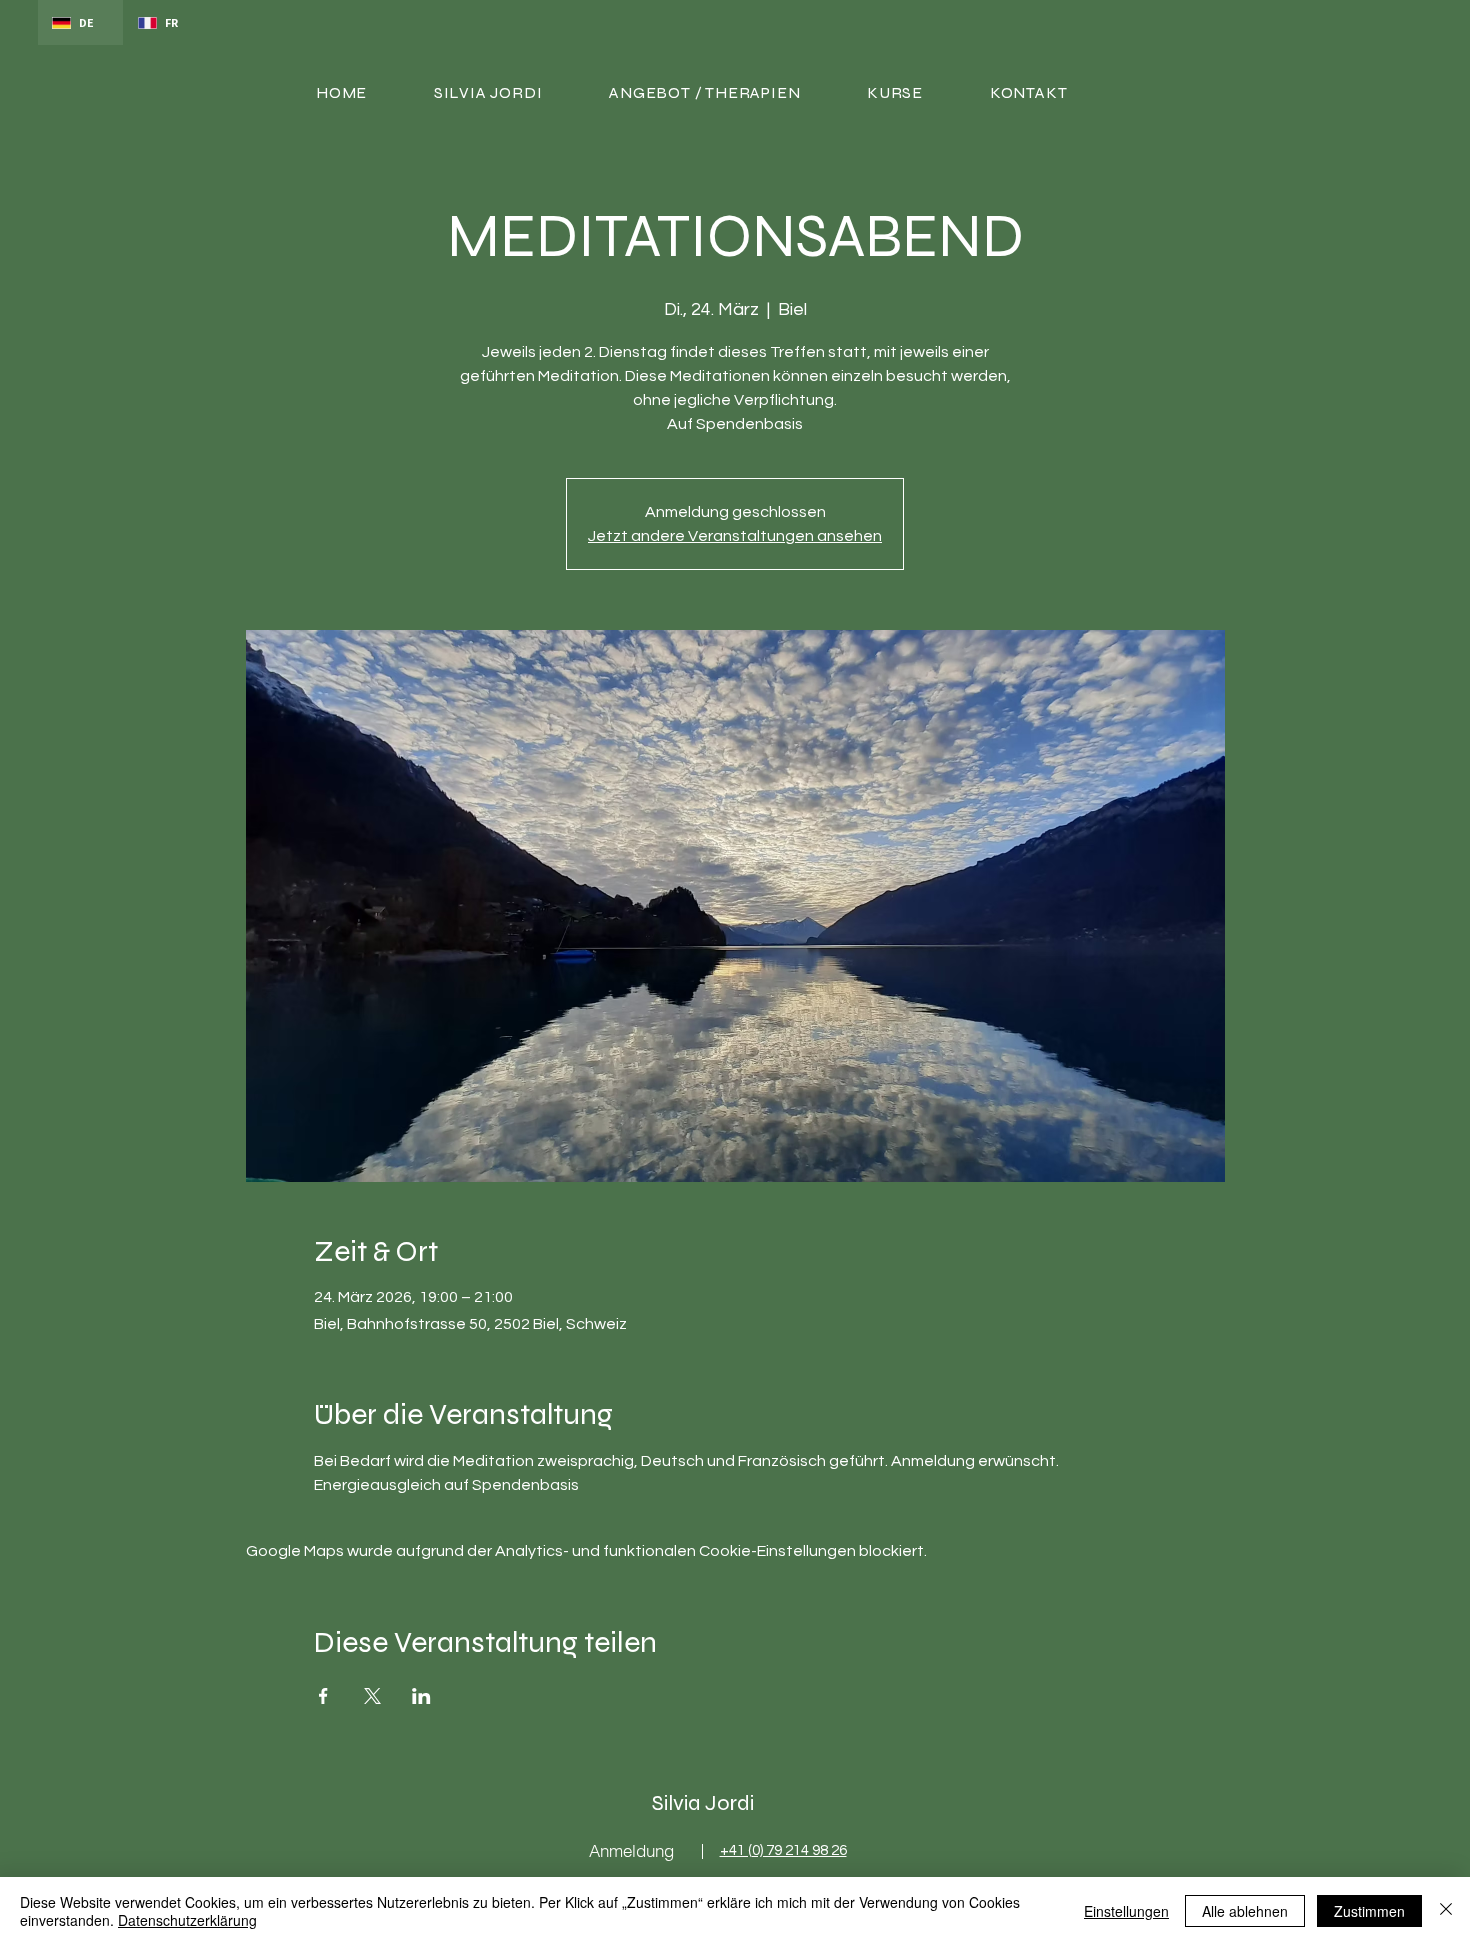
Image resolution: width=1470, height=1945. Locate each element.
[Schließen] (1446, 1911)
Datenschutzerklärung (187, 1920)
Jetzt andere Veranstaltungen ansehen (735, 536)
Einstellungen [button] (1126, 1911)
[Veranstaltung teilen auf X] (372, 1696)
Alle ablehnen (1245, 1911)
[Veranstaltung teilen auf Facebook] (323, 1696)
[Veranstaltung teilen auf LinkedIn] (421, 1696)
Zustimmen (1369, 1911)
